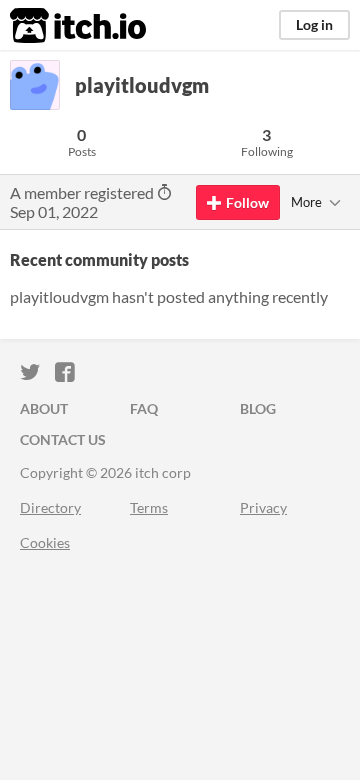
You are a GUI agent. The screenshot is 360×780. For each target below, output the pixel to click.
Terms (149, 507)
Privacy (263, 507)
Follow (247, 202)
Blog (258, 408)
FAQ (144, 408)
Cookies (45, 542)
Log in (314, 24)
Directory (50, 507)
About (44, 408)
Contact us (63, 439)
